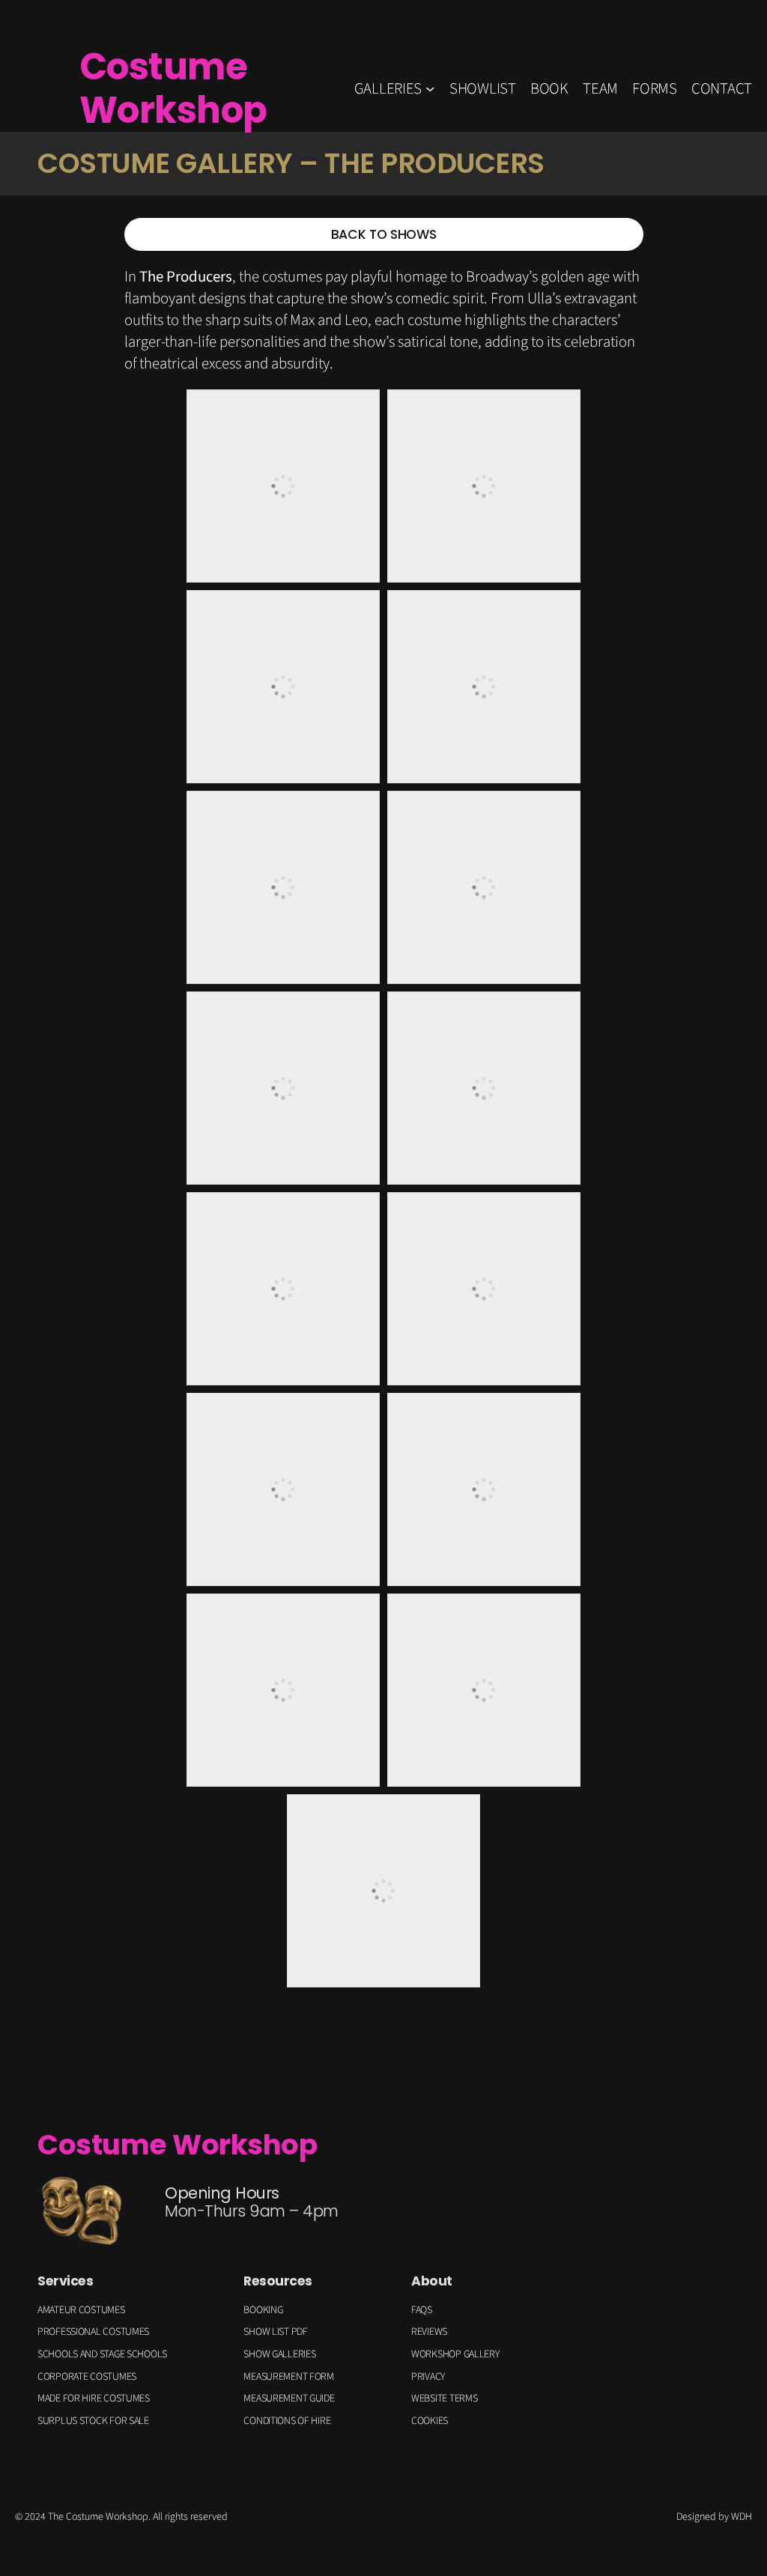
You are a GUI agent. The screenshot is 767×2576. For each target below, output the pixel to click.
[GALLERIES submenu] (430, 88)
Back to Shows (383, 234)
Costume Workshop (173, 88)
